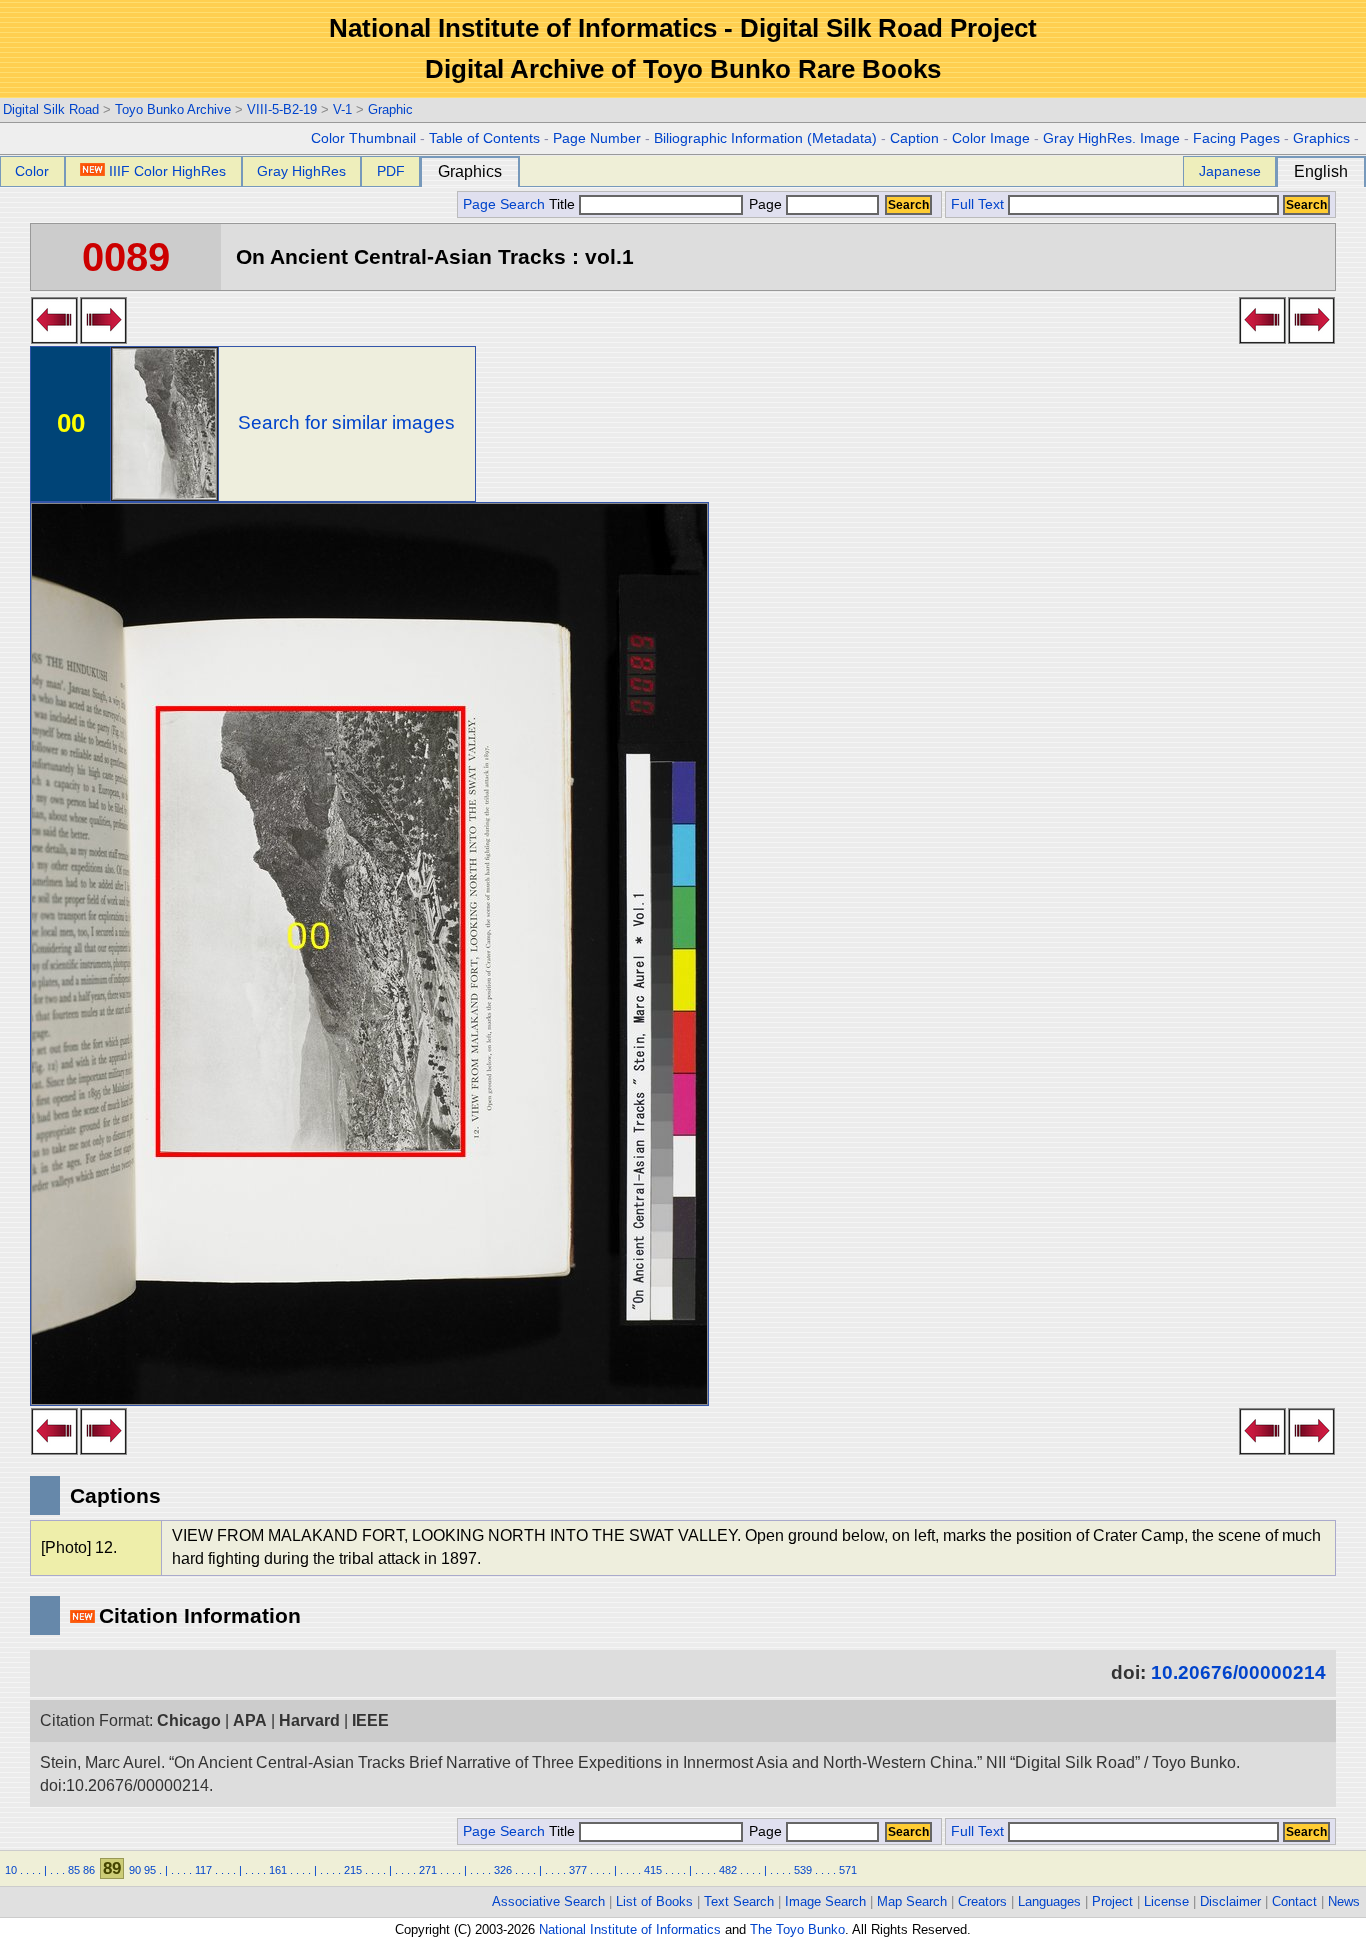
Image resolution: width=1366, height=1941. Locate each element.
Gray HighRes (301, 171)
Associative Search (548, 1901)
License (1166, 1901)
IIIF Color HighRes (167, 171)
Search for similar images (346, 422)
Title (564, 204)
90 (135, 1870)
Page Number (597, 138)
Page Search (504, 204)
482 (728, 1870)
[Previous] (54, 338)
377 (578, 1870)
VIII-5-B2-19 (282, 109)
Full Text (977, 204)
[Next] (103, 338)
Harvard (309, 1720)
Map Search (912, 1901)
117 (203, 1870)
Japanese (1230, 171)
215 (353, 1870)
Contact (1294, 1901)
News (1344, 1901)
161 (278, 1870)
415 (653, 1870)
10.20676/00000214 (1238, 1672)
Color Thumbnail (363, 138)
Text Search (739, 1901)
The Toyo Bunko (797, 1929)
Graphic (390, 109)
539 (803, 1870)
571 (848, 1870)
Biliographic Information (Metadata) (765, 138)
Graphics (1321, 138)
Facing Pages (1236, 138)
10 (11, 1870)
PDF (391, 171)
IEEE (370, 1720)
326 (503, 1870)
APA (250, 1720)
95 (150, 1870)
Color (32, 171)
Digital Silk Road (51, 109)
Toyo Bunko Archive (173, 109)
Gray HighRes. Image (1111, 138)
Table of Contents (484, 138)
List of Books (654, 1901)
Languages (1049, 1901)
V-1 (342, 109)
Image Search (825, 1901)
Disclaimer (1230, 1901)
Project (1112, 1901)
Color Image (991, 138)
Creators (982, 1901)
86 (89, 1870)
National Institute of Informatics (630, 1929)
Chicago (189, 1720)
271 (428, 1870)
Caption (914, 138)
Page (765, 204)
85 (74, 1870)
